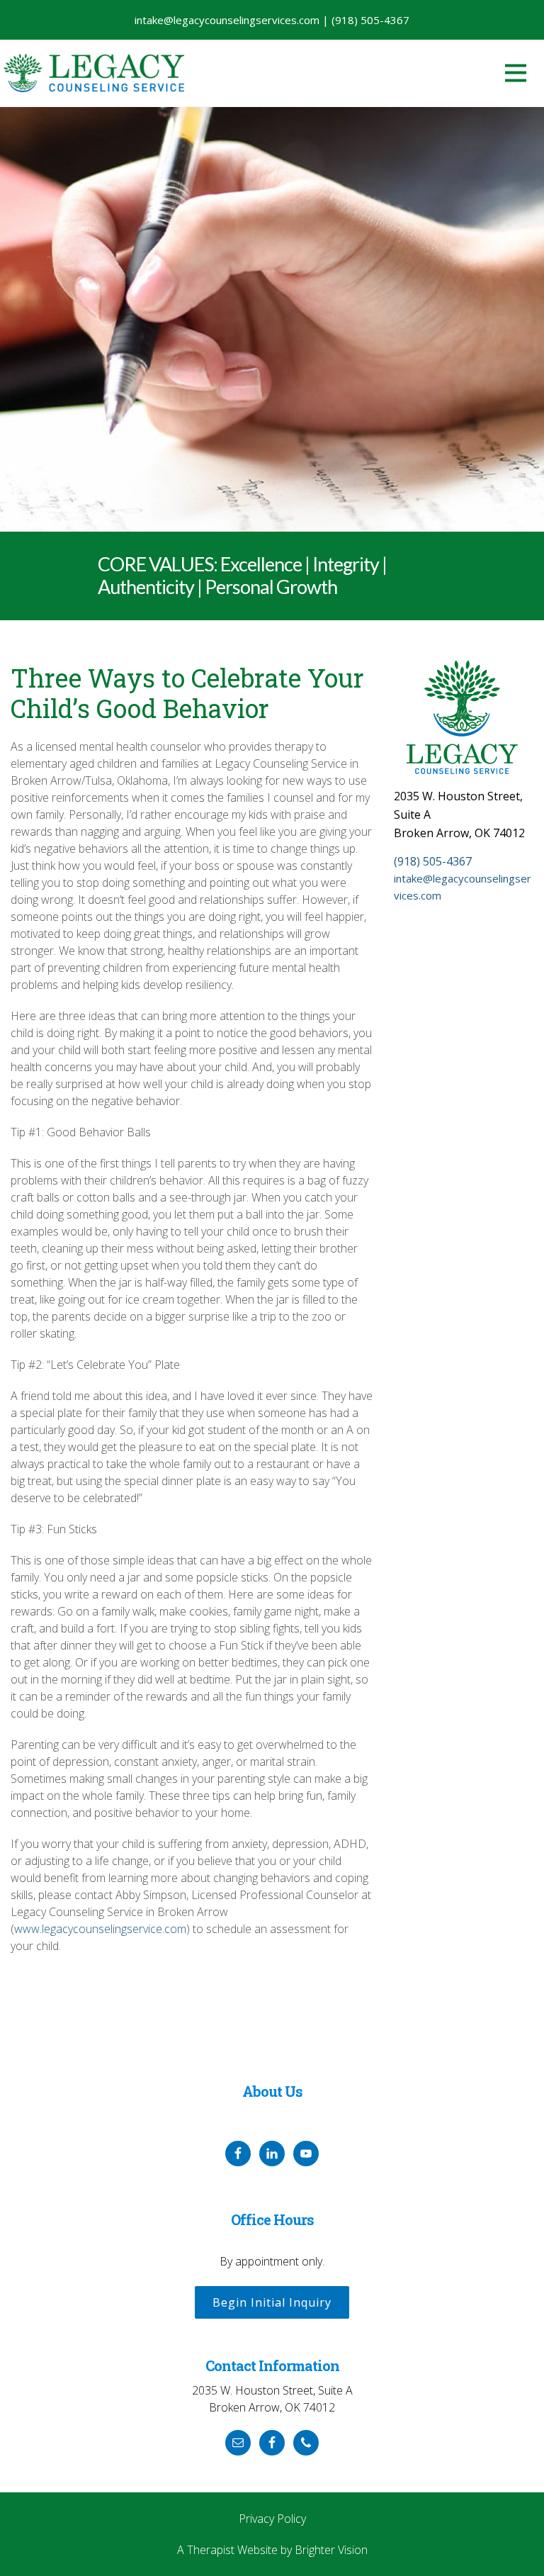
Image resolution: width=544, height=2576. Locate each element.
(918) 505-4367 (433, 861)
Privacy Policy (272, 2519)
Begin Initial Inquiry (272, 2302)
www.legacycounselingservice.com (100, 1929)
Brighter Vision (331, 2550)
